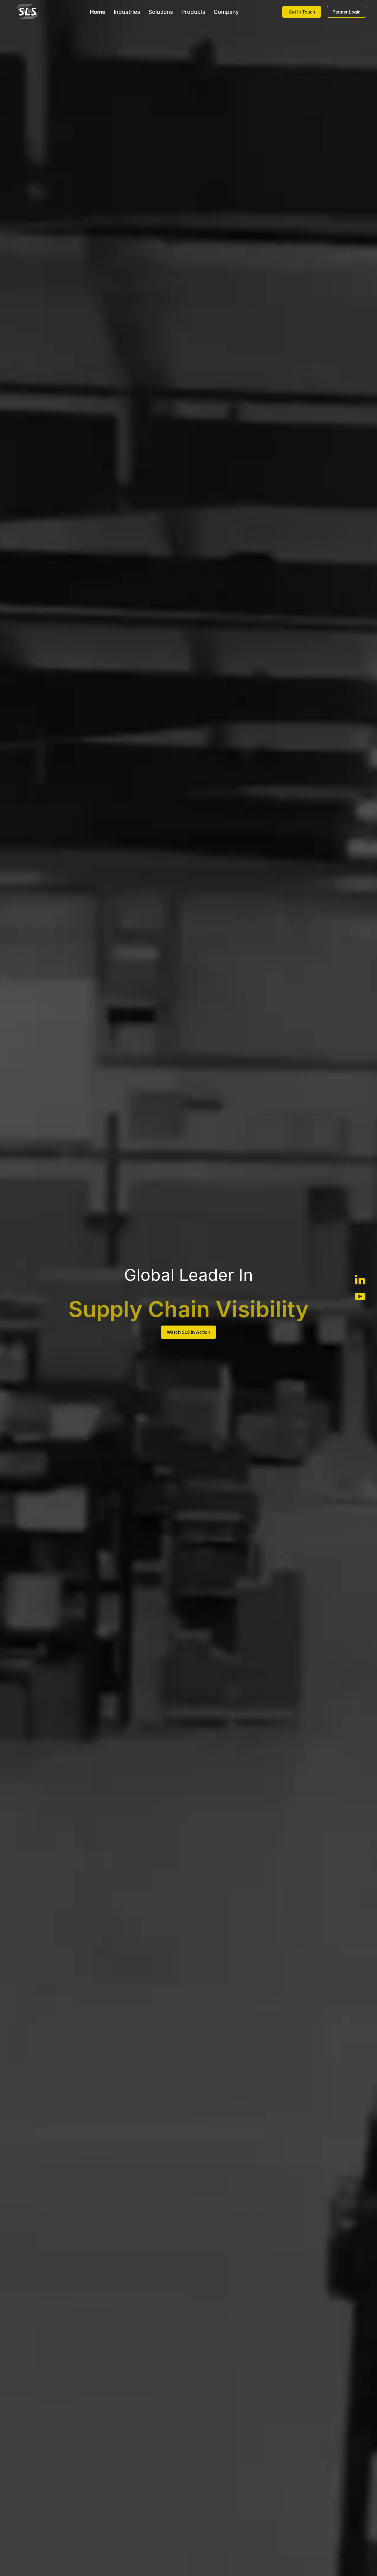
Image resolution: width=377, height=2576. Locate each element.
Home (98, 12)
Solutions (161, 12)
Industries (127, 12)
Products (193, 12)
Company (226, 12)
